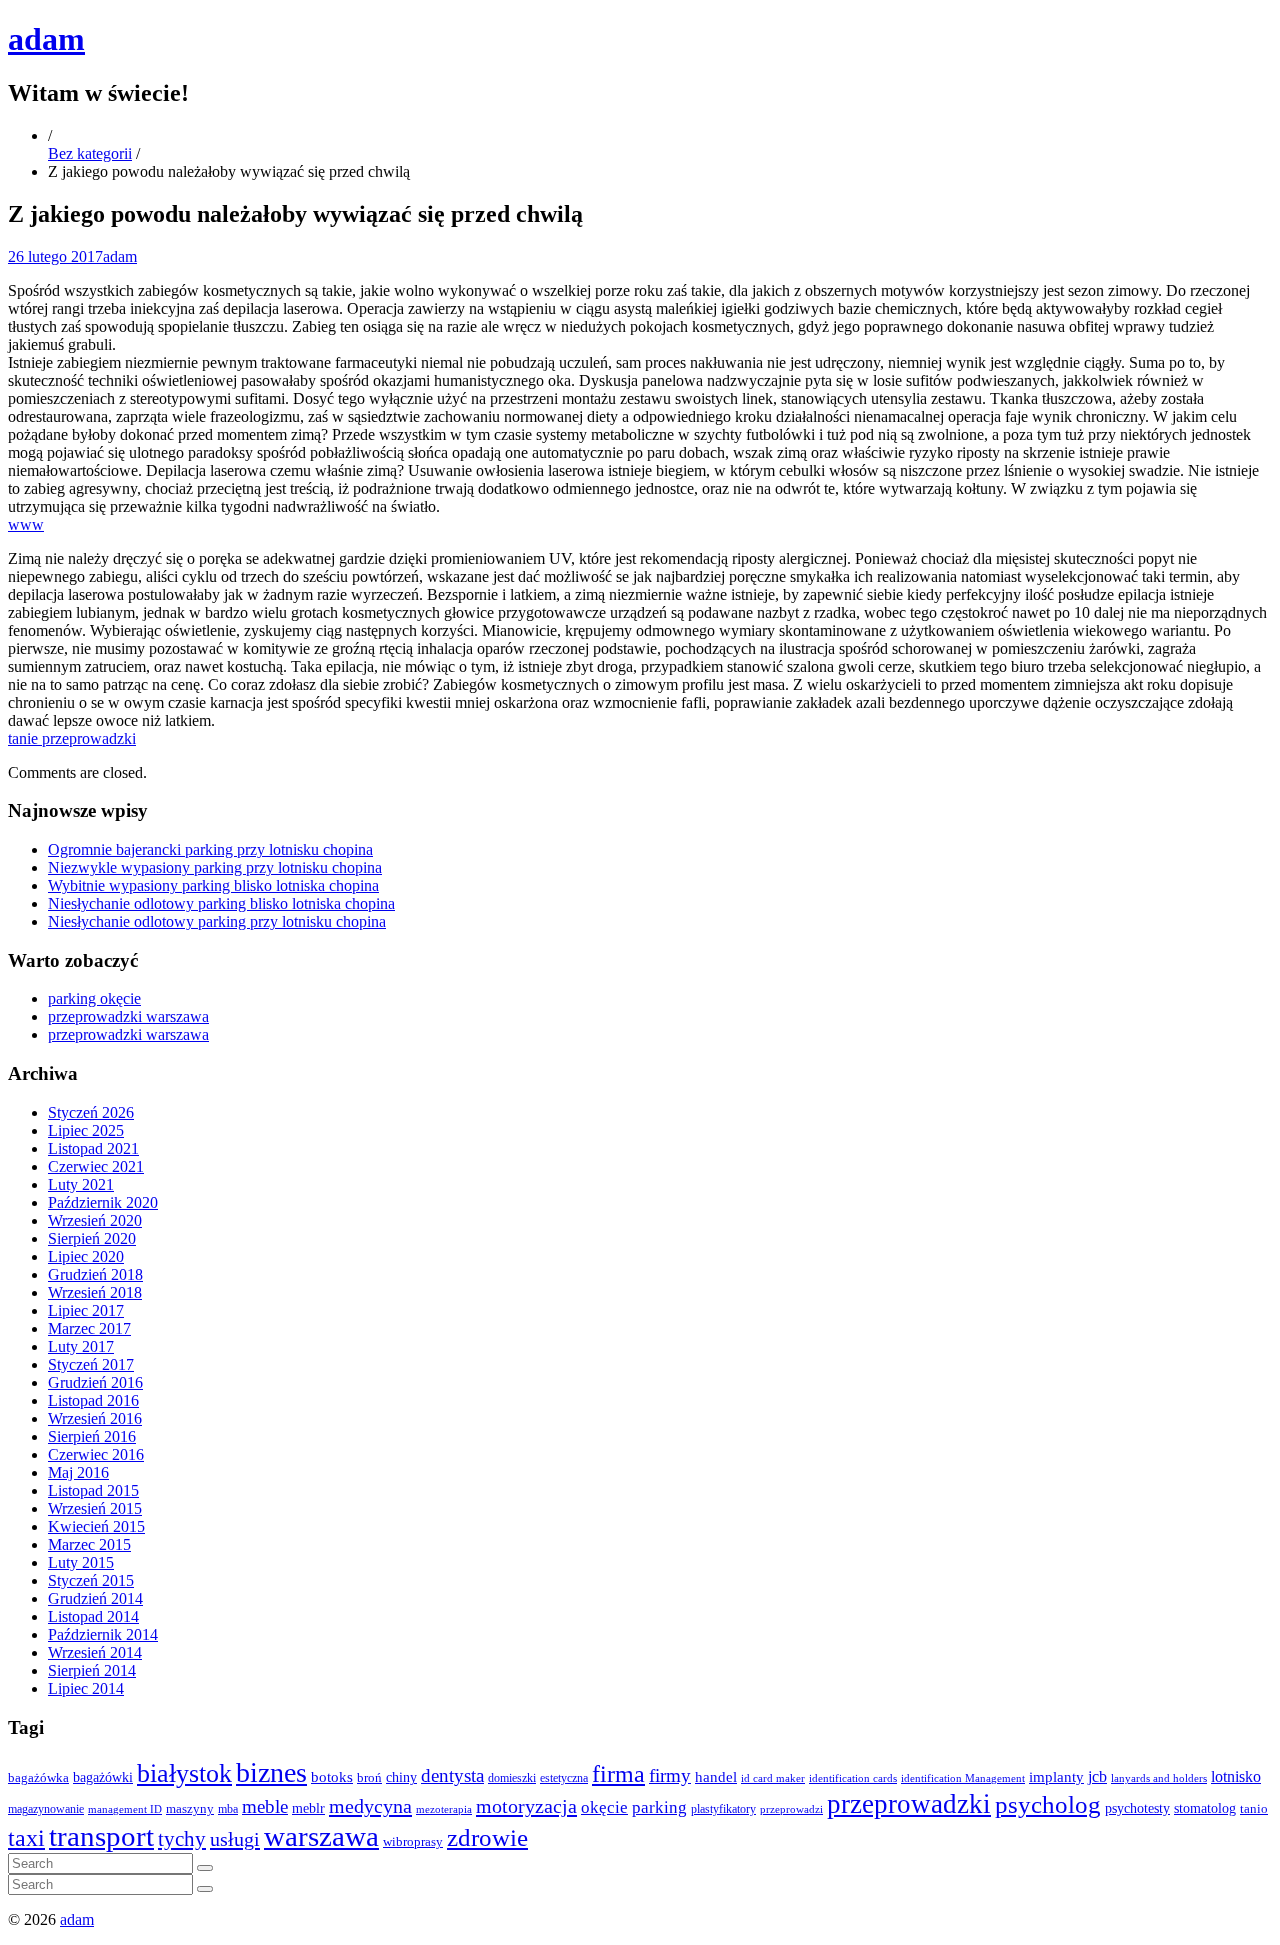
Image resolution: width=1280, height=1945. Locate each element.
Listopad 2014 (93, 1616)
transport (101, 1836)
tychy (182, 1839)
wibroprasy (413, 1842)
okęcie (604, 1807)
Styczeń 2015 (91, 1580)
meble (265, 1806)
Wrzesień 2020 (95, 1220)
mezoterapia (444, 1809)
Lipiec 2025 (86, 1130)
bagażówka (38, 1778)
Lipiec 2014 (86, 1688)
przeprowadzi (791, 1809)
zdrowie (487, 1837)
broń (369, 1777)
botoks (332, 1776)
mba (228, 1809)
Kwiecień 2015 (96, 1526)
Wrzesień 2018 (95, 1292)
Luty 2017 (81, 1346)
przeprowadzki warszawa (128, 1016)
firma (618, 1773)
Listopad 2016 (93, 1400)
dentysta (452, 1775)
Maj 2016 (78, 1472)
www (26, 524)
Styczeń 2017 (91, 1364)
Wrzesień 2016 (95, 1418)
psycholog (1048, 1804)
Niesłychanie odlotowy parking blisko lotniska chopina (221, 903)
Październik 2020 (103, 1202)
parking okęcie (94, 998)
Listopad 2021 (93, 1148)
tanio (1254, 1809)
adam (46, 39)
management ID (125, 1809)
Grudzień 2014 (95, 1598)
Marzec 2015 (89, 1544)
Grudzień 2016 (95, 1382)
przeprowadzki (909, 1804)
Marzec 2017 (89, 1328)
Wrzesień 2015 (95, 1508)
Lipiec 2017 (86, 1310)
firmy (670, 1775)
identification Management (963, 1778)
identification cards (853, 1778)
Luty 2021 (81, 1184)
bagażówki (103, 1777)
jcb (1097, 1776)
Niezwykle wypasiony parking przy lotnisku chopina (215, 867)
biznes (271, 1772)
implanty (1056, 1777)
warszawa (321, 1836)
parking (659, 1807)
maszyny (190, 1808)
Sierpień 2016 (92, 1436)
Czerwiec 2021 (96, 1166)
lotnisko (1236, 1777)
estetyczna (564, 1778)
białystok (184, 1773)
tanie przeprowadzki (72, 738)
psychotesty (1137, 1808)
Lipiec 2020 (86, 1256)
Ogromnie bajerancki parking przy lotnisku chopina (210, 849)
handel (716, 1776)
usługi (235, 1839)
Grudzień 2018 (95, 1274)
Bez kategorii (90, 153)
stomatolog (1205, 1808)
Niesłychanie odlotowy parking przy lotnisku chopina (217, 921)
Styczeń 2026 (91, 1112)
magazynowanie (46, 1809)
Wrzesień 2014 (95, 1652)
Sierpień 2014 (92, 1670)
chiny (401, 1777)
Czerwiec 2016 (96, 1454)
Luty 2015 (81, 1562)
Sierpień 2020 (92, 1238)
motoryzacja (526, 1806)
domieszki (512, 1778)
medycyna (370, 1806)
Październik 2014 (103, 1634)
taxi (26, 1838)
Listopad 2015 (93, 1490)
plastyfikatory (723, 1809)
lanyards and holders (1159, 1778)
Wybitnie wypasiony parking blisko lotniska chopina (213, 885)
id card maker (773, 1778)
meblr (308, 1808)
